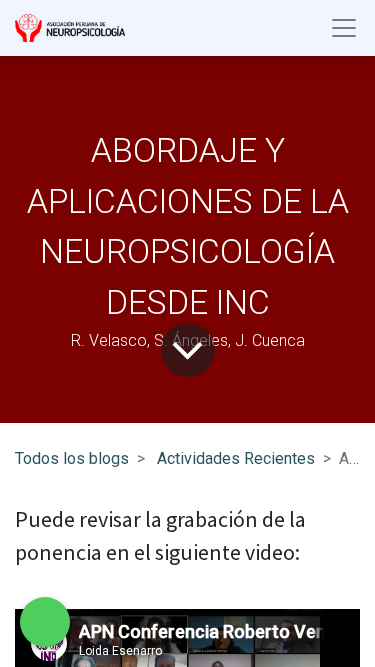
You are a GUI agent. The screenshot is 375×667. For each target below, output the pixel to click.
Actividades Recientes (236, 458)
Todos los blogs (72, 458)
